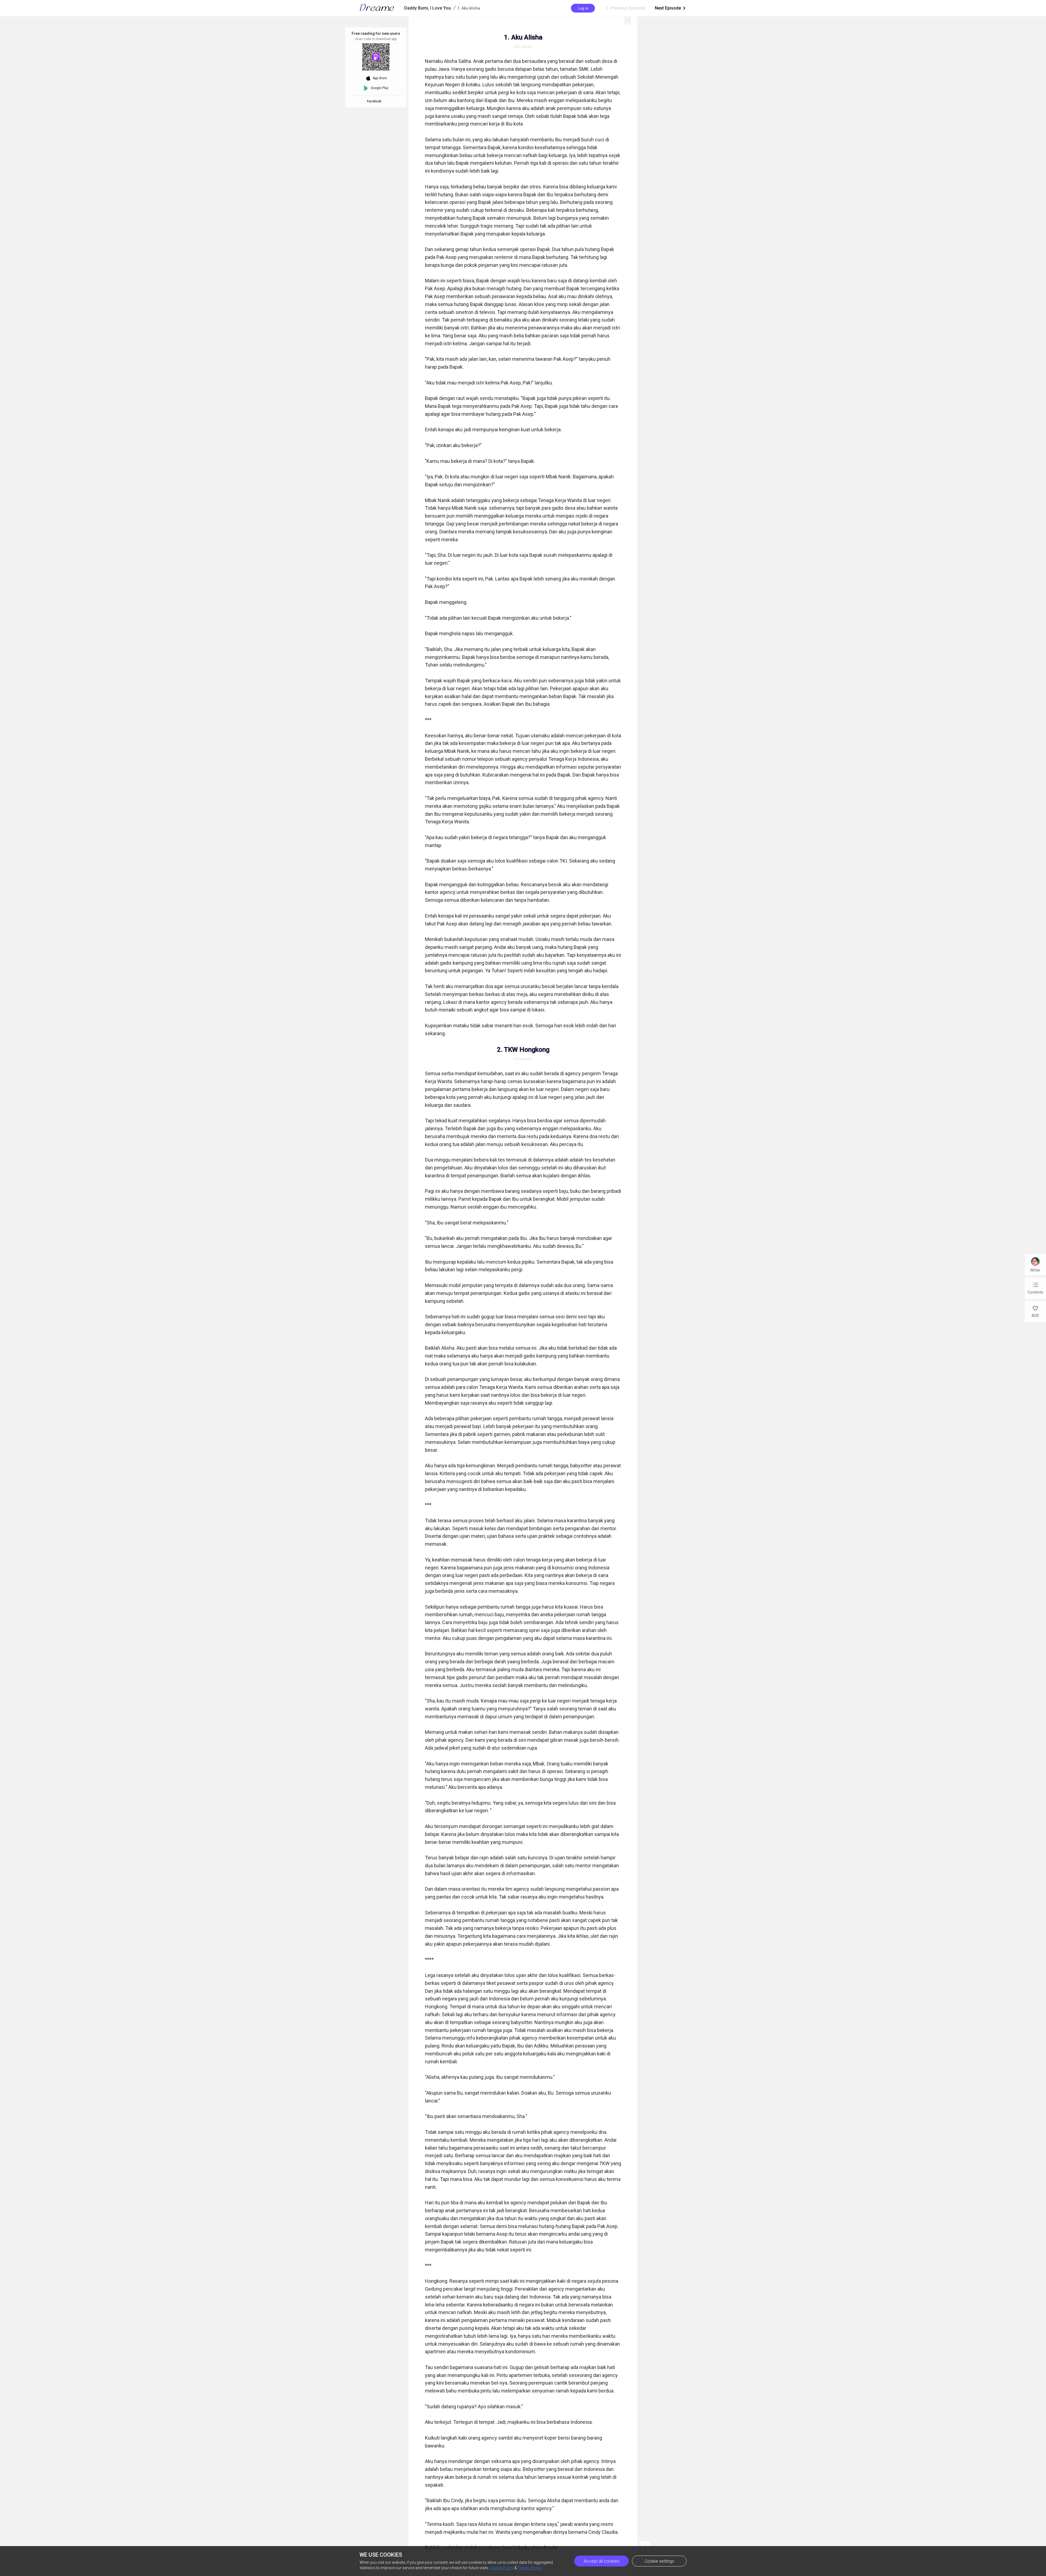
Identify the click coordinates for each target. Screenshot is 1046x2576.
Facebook (375, 101)
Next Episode (671, 8)
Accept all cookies (602, 2561)
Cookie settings (659, 2561)
